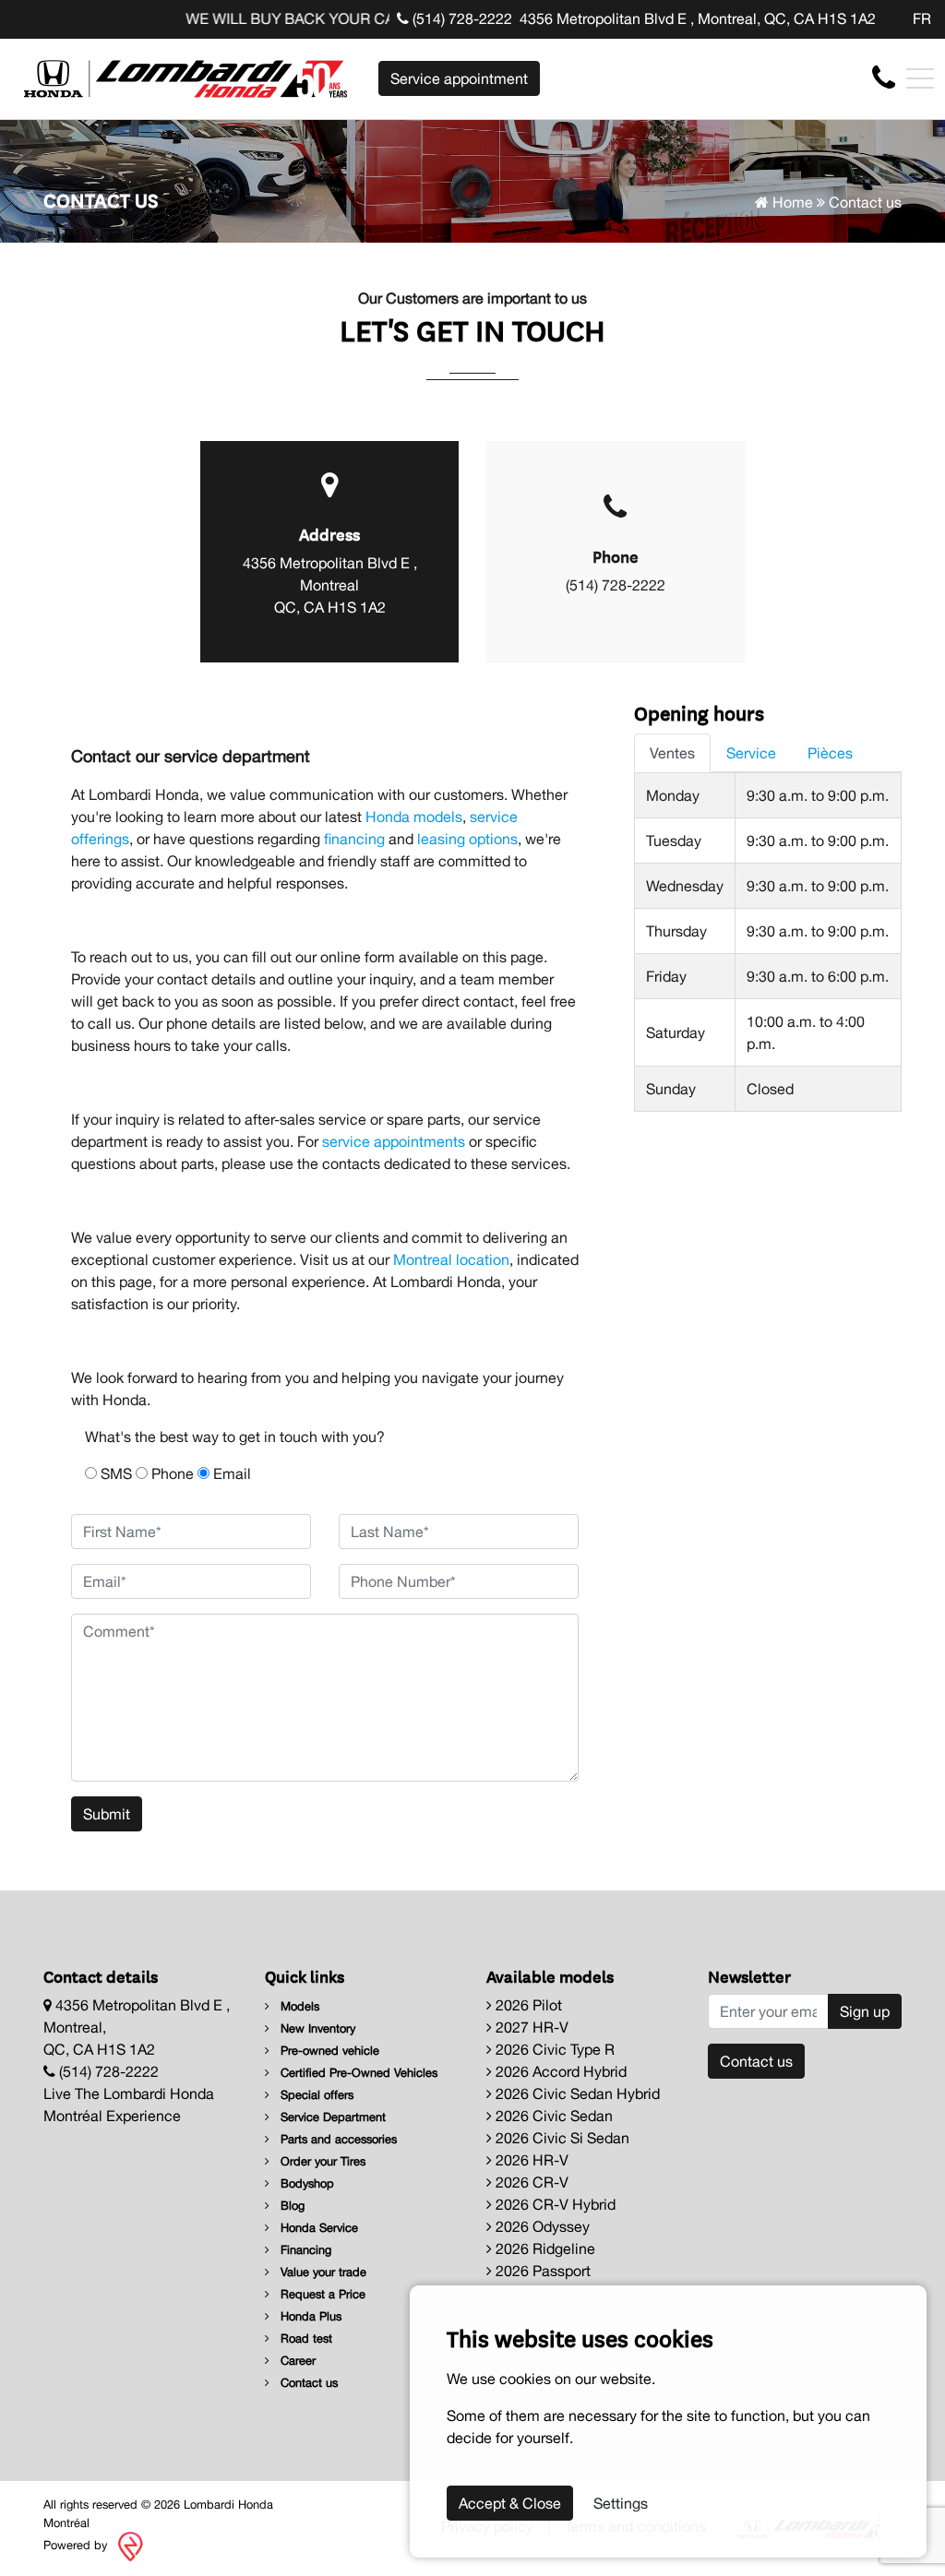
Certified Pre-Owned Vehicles (357, 2073)
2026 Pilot (527, 2005)
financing (354, 839)
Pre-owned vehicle (328, 2051)
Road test (305, 2338)
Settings (621, 2503)
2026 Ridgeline (544, 2248)
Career (296, 2361)
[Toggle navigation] (920, 78)
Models (298, 2006)
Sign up (865, 2011)
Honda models (414, 817)
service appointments (394, 1141)
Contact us (307, 2383)
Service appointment (459, 78)
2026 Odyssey (541, 2226)
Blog (291, 2206)
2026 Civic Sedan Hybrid (576, 2093)
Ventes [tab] (672, 753)
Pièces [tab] (830, 753)
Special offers (315, 2095)
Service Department (331, 2117)
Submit (107, 1814)
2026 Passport (541, 2271)
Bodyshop (305, 2183)
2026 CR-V (530, 2182)
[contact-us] (884, 78)
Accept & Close (510, 2503)
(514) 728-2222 (461, 18)
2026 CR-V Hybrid (554, 2204)
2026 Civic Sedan (552, 2116)
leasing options (467, 839)
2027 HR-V (530, 2027)
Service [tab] (751, 753)
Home (791, 202)
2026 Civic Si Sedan (561, 2138)
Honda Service (317, 2228)
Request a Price (321, 2294)
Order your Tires (321, 2161)
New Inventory (316, 2028)
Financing (304, 2250)
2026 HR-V (530, 2160)
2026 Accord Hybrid (559, 2071)
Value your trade (322, 2272)
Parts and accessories (337, 2139)
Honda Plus (309, 2316)
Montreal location (451, 1259)
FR (922, 18)
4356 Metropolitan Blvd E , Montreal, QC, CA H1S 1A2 (698, 18)
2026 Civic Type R (553, 2049)
